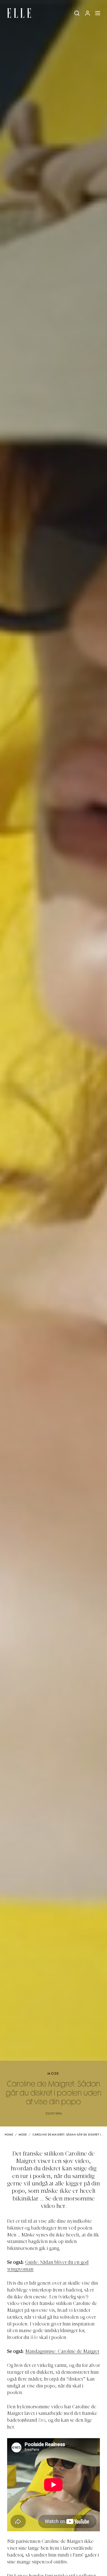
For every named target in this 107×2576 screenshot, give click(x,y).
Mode (54, 2074)
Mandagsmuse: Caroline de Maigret (62, 2352)
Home (9, 2135)
